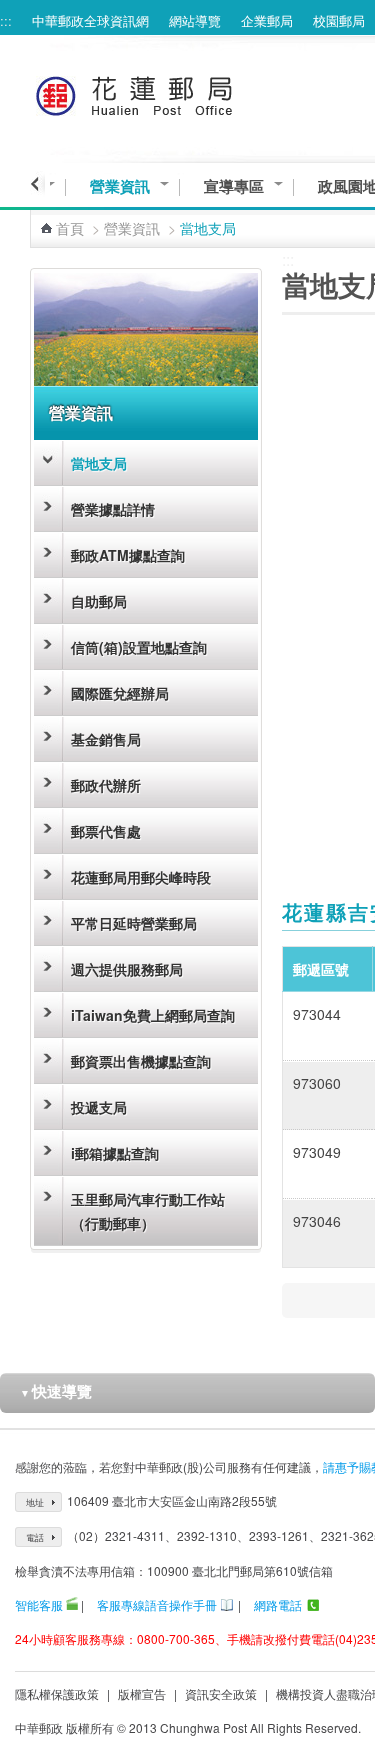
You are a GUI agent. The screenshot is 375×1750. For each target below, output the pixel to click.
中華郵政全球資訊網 (90, 20)
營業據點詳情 (113, 509)
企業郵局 (267, 20)
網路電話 (278, 1604)
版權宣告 (142, 1693)
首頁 (70, 228)
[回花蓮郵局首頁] (171, 92)
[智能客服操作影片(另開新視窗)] (72, 1604)
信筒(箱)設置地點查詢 (139, 647)
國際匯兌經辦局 (120, 693)
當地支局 (99, 463)
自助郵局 (99, 601)
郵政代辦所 (106, 785)
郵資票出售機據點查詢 (141, 1061)
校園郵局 (339, 20)
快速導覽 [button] (56, 1391)
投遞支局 (99, 1107)
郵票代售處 (106, 831)
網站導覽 (195, 20)
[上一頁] (37, 184)
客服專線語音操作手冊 (157, 1604)
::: (6, 20)
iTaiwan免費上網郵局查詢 (153, 1015)
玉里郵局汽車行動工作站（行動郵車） (148, 1211)
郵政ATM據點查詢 (128, 555)
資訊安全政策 (221, 1693)
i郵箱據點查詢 (115, 1153)
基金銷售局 (106, 739)
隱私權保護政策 (57, 1693)
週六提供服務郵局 (127, 969)
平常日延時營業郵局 (134, 923)
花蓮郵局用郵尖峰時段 (141, 877)
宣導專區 (234, 186)
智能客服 (39, 1604)
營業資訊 (120, 186)
